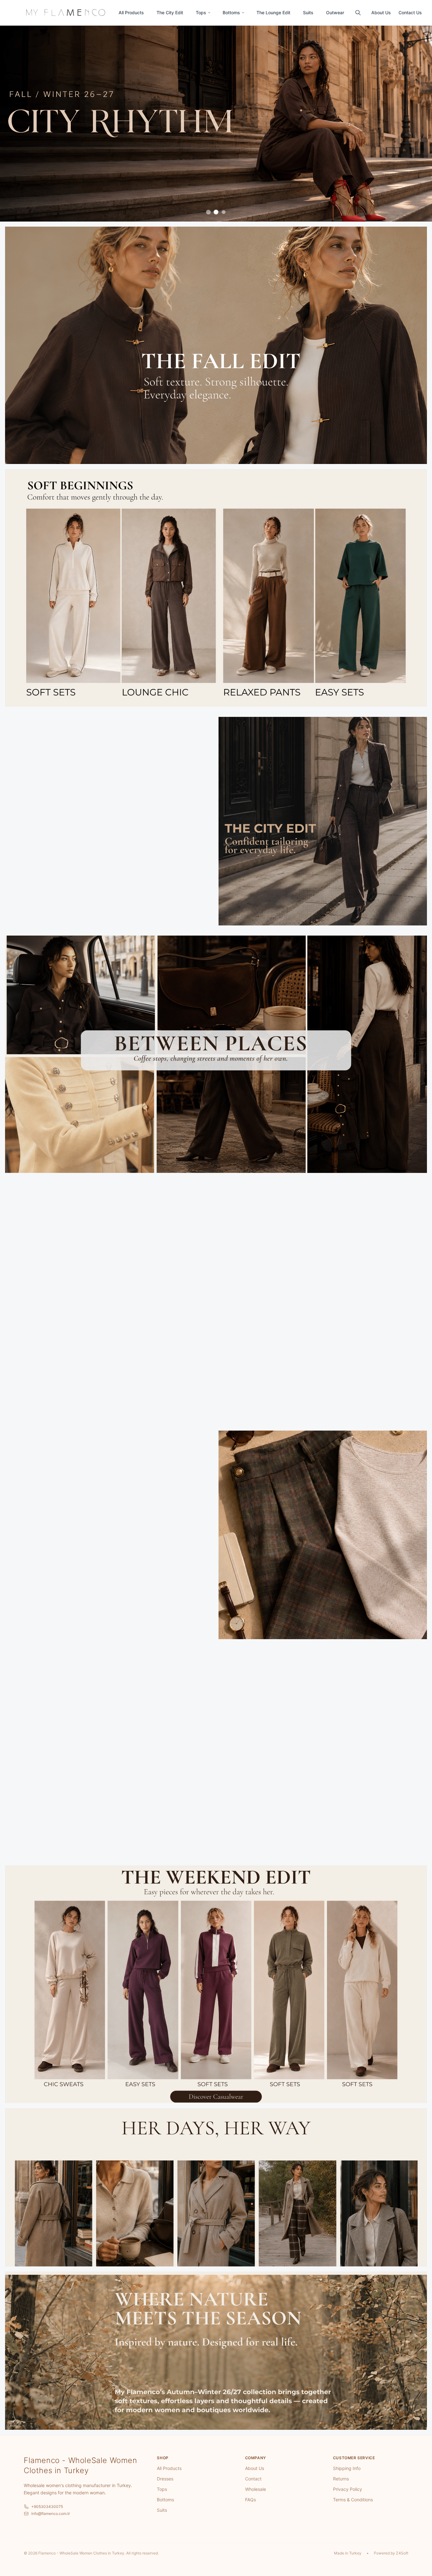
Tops (201, 13)
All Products (131, 13)
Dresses (165, 2479)
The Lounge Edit (273, 13)
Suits (308, 13)
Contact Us (410, 13)
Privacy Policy (348, 2489)
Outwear (335, 13)
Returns (341, 2479)
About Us (381, 13)
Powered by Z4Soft (391, 2553)
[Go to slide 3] (224, 212)
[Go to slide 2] (216, 212)
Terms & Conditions (353, 2500)
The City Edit (170, 13)
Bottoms (231, 13)
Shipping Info (347, 2468)
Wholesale (256, 2489)
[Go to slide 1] (209, 212)
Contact (253, 2479)
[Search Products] (358, 13)
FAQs (250, 2500)
